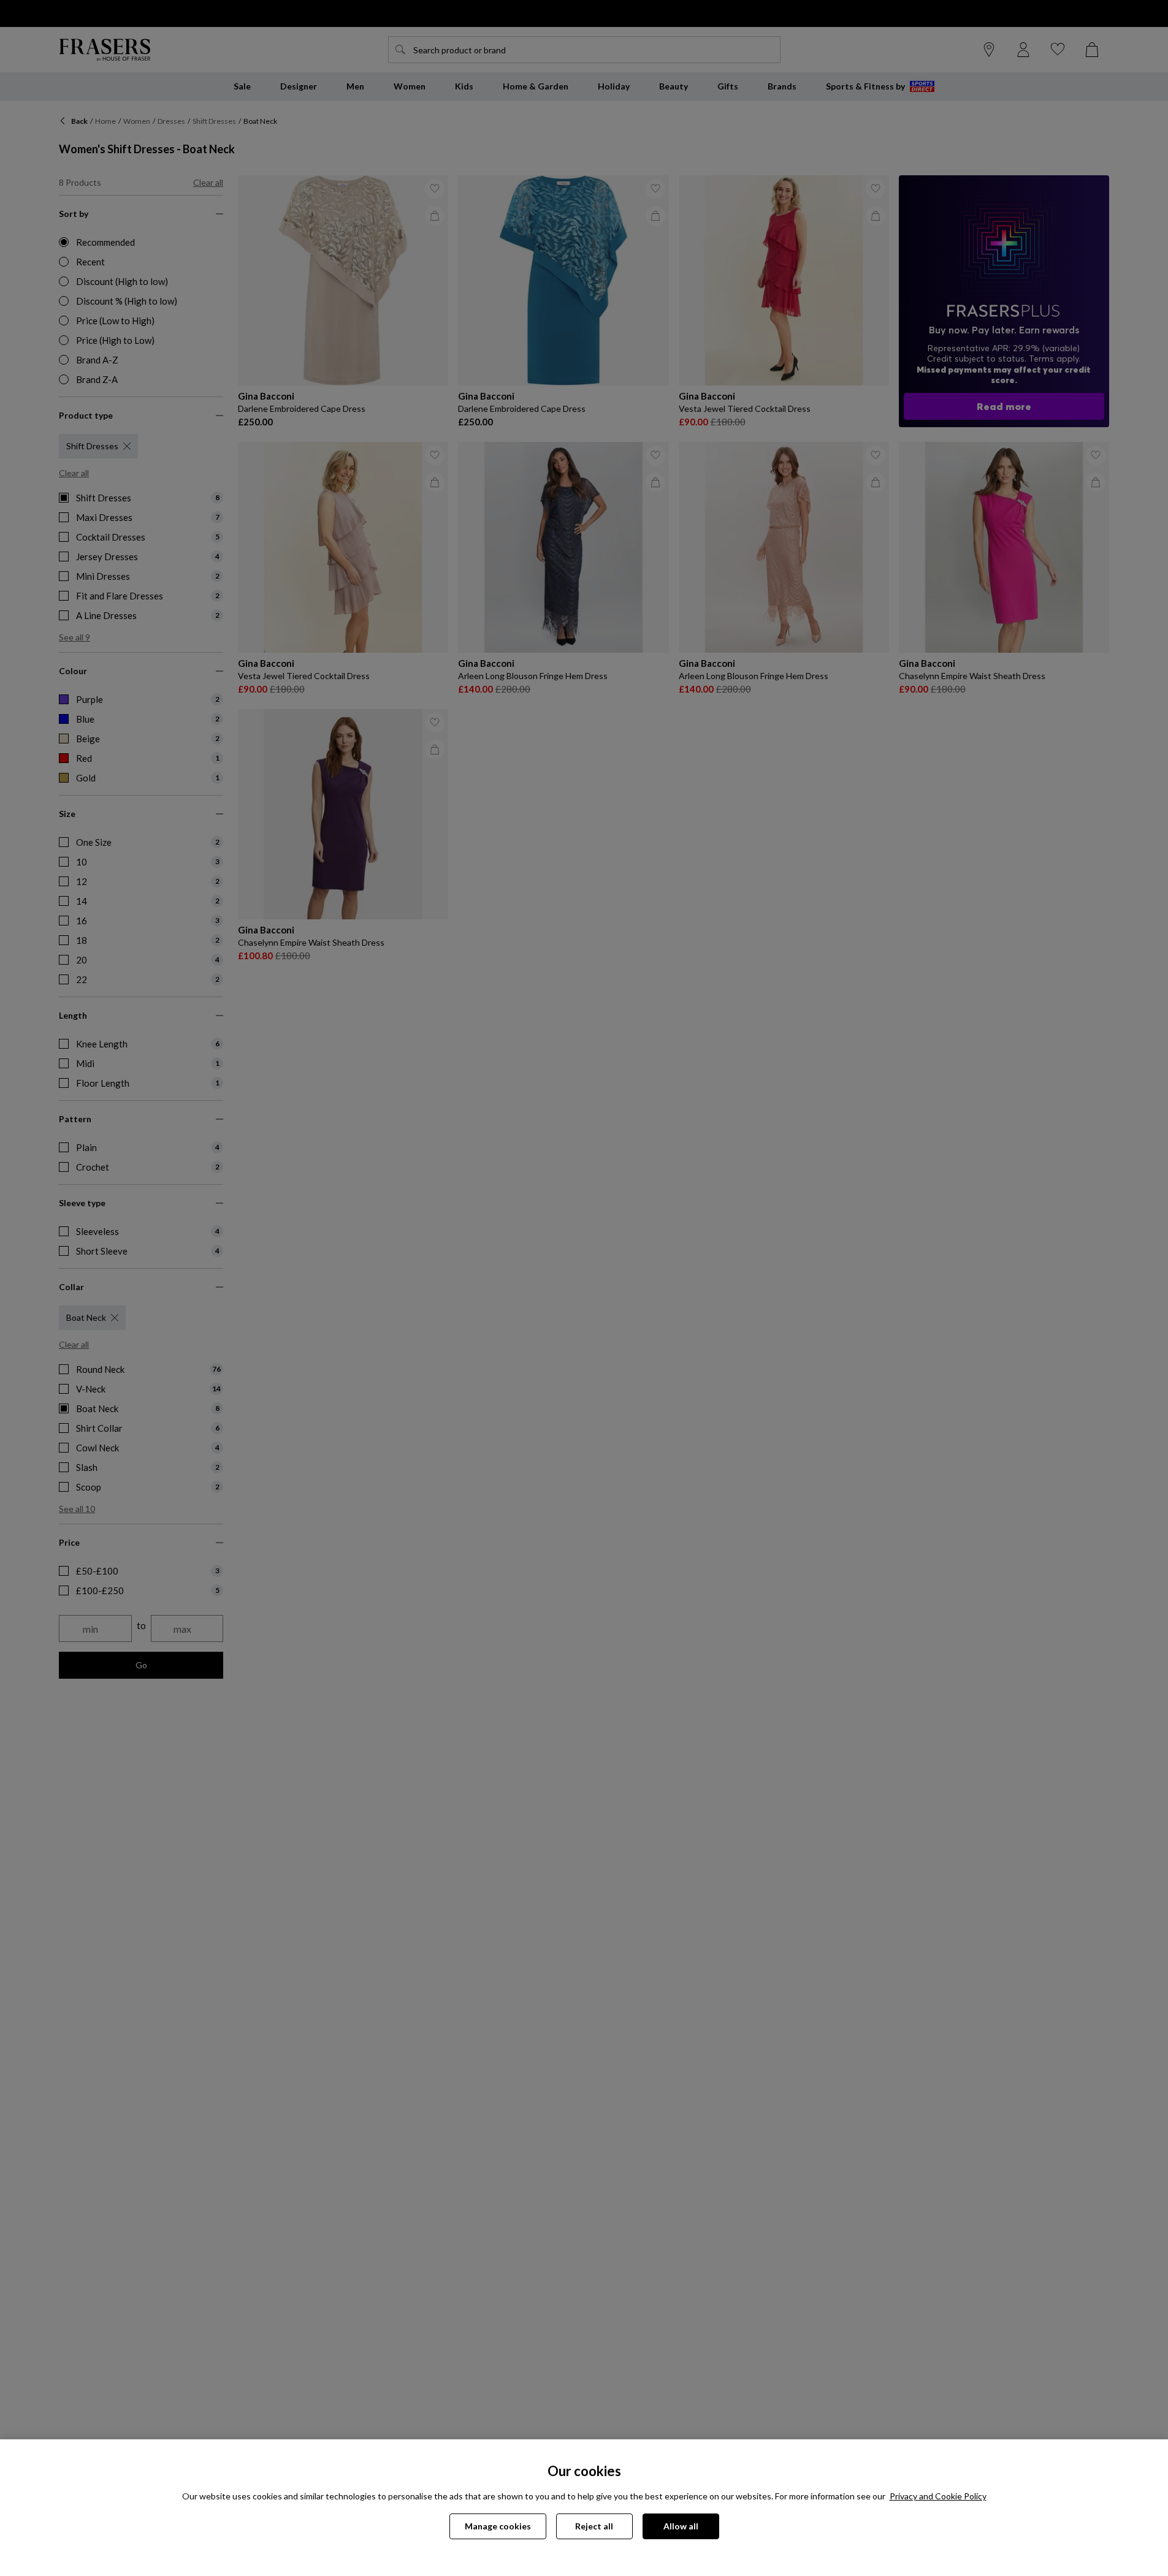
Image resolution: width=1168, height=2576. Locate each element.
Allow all (681, 2526)
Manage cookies (498, 2526)
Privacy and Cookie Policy (938, 2496)
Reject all (594, 2526)
